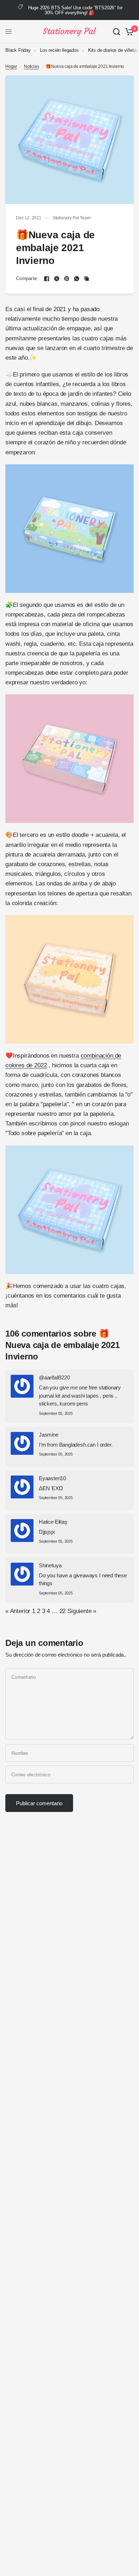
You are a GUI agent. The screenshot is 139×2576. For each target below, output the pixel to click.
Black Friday (18, 50)
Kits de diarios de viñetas (114, 50)
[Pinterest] (67, 279)
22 (63, 1611)
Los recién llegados (59, 50)
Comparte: (27, 278)
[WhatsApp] (77, 279)
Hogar (11, 66)
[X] (57, 279)
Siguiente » (82, 1611)
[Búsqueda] (117, 32)
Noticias (32, 66)
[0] (128, 32)
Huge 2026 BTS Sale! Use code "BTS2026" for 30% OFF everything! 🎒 (75, 10)
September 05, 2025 (56, 1414)
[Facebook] (47, 279)
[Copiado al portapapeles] (87, 279)
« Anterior (18, 1611)
